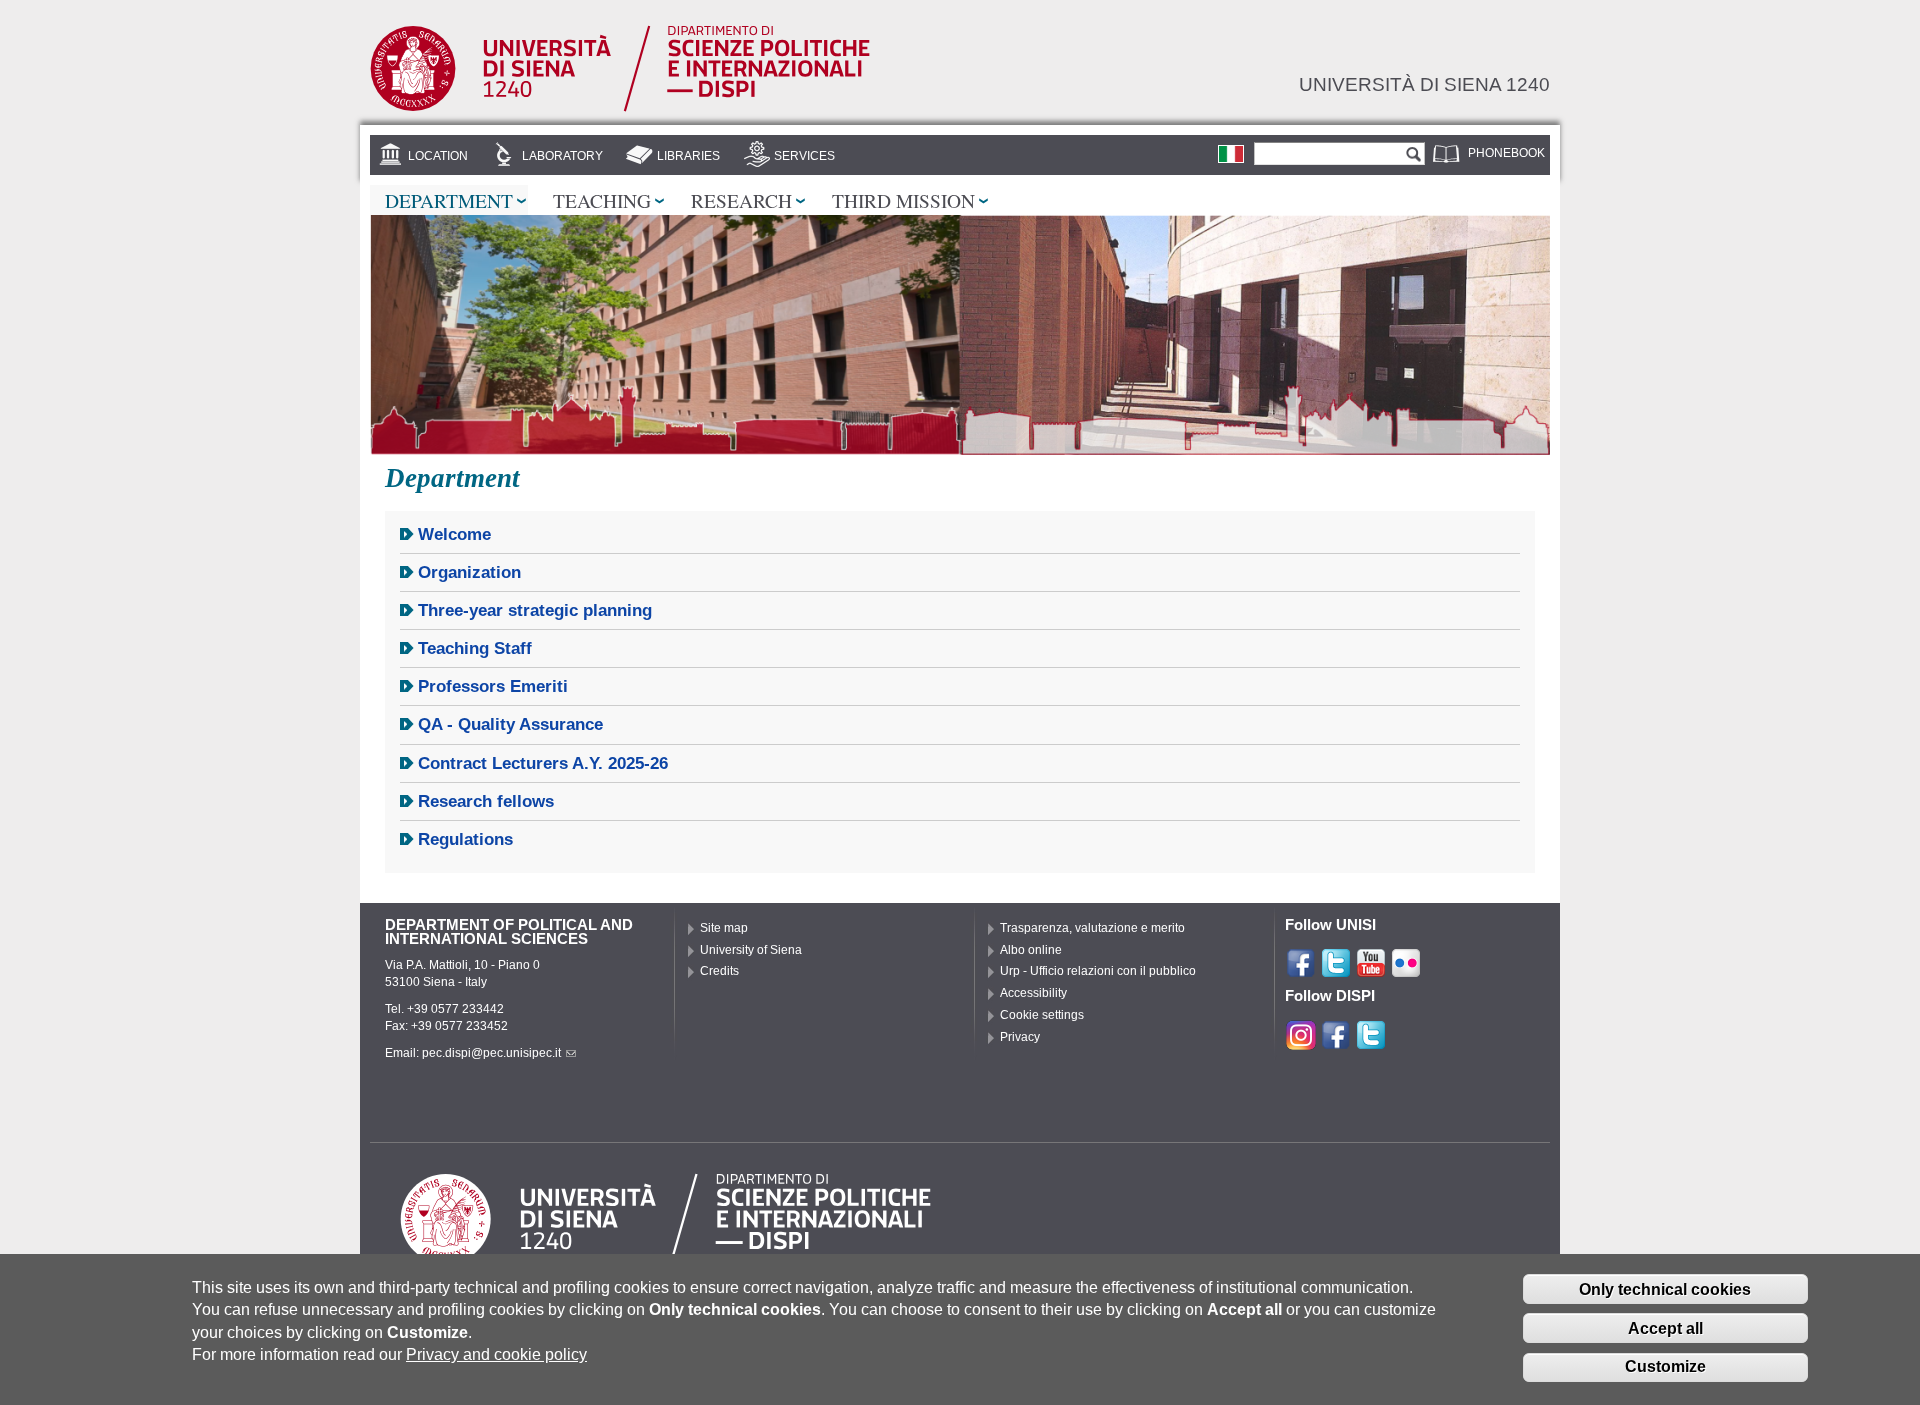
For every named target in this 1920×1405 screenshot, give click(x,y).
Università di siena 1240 (1424, 84)
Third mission (903, 200)
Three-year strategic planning (535, 610)
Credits (719, 971)
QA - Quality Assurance (510, 724)
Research (741, 200)
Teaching (602, 200)
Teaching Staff (475, 648)
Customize (1665, 1367)
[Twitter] (1336, 970)
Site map (724, 928)
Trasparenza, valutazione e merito (1092, 928)
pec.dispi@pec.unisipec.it (491, 1053)
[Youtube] (1371, 970)
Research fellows (486, 801)
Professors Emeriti (493, 686)
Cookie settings (1042, 1015)
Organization (469, 572)
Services (804, 156)
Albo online (1031, 950)
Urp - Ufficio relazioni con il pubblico (1098, 971)
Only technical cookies (1665, 1289)
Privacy (1020, 1037)
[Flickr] (1406, 970)
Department (449, 200)
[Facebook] (1301, 970)
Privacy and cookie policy (496, 1354)
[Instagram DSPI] (1301, 1042)
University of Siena (751, 950)
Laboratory (562, 156)
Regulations (465, 839)
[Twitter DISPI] (1371, 1042)
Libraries (688, 156)
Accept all (1665, 1328)
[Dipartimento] (1231, 154)
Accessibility (1033, 993)
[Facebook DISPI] (1336, 1042)
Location (438, 156)
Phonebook (1506, 153)
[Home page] (620, 108)
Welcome (454, 534)
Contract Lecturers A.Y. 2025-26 (543, 763)
